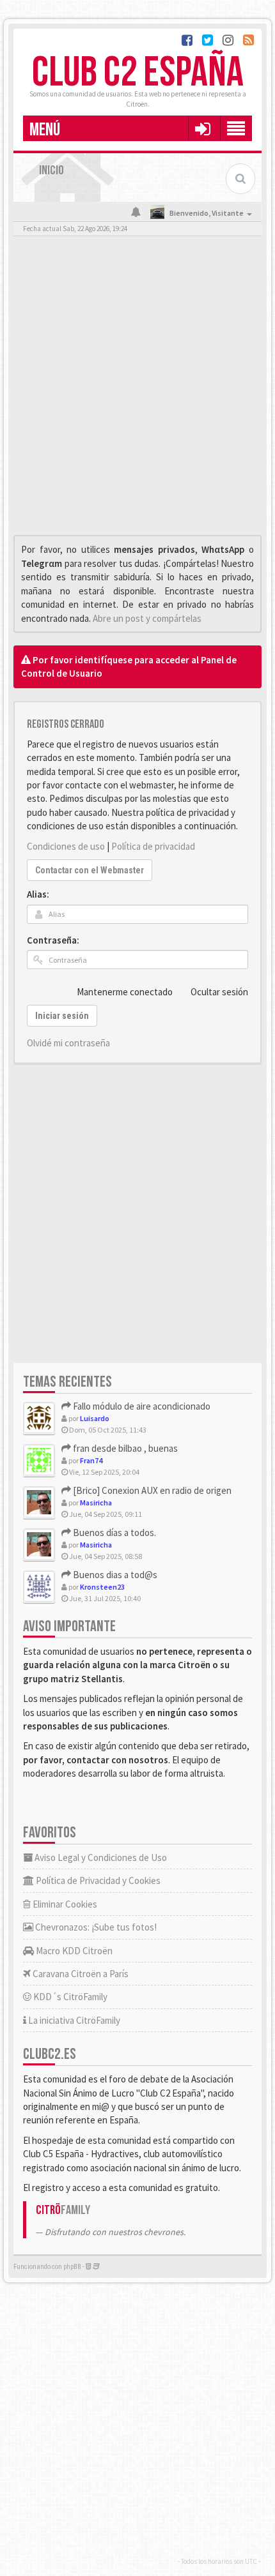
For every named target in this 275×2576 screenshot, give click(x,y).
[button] (202, 128)
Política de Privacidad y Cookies (97, 1880)
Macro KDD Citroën (73, 1951)
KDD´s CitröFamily (69, 1997)
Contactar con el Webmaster (90, 870)
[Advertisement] (137, 389)
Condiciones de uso (66, 846)
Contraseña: (53, 940)
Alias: (38, 894)
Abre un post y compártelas (147, 618)
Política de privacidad (153, 846)
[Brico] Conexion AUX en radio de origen (151, 1490)
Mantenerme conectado (125, 992)
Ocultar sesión (219, 992)
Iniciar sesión (62, 1016)
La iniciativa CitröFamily (73, 2020)
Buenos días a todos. (114, 1533)
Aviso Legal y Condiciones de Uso (100, 1857)
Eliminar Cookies (64, 1904)
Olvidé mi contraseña (68, 1043)
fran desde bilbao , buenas (124, 1448)
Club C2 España (138, 73)
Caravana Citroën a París (80, 1974)
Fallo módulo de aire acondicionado (141, 1406)
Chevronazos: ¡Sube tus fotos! (95, 1927)
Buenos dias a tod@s (114, 1575)
